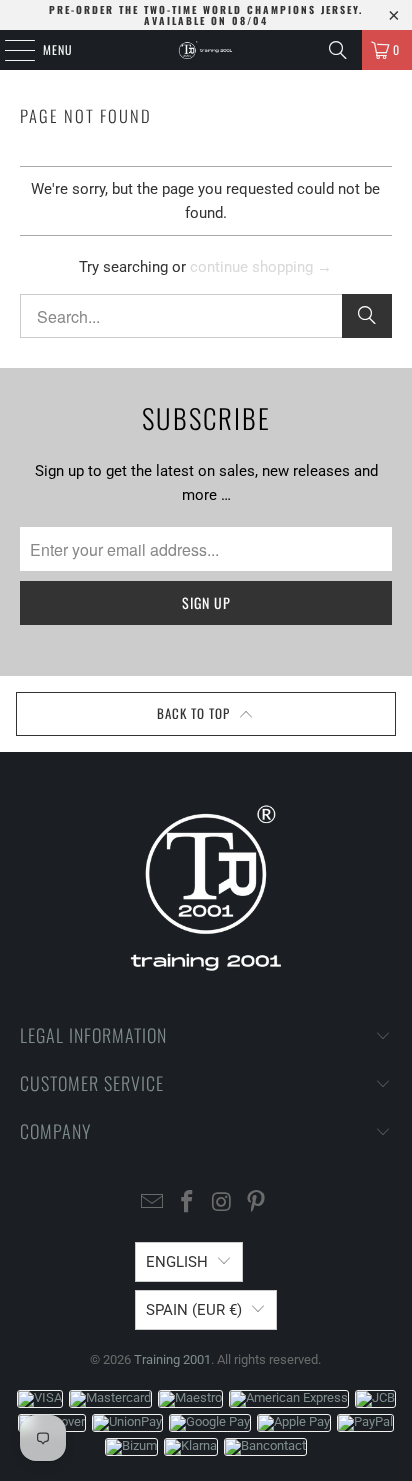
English (177, 1262)
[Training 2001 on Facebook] (188, 1203)
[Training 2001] (206, 50)
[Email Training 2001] (153, 1203)
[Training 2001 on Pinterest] (257, 1203)
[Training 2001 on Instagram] (222, 1203)
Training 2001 (172, 1359)
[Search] (338, 50)
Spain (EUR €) (194, 1310)
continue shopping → (261, 267)
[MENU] (9, 50)
